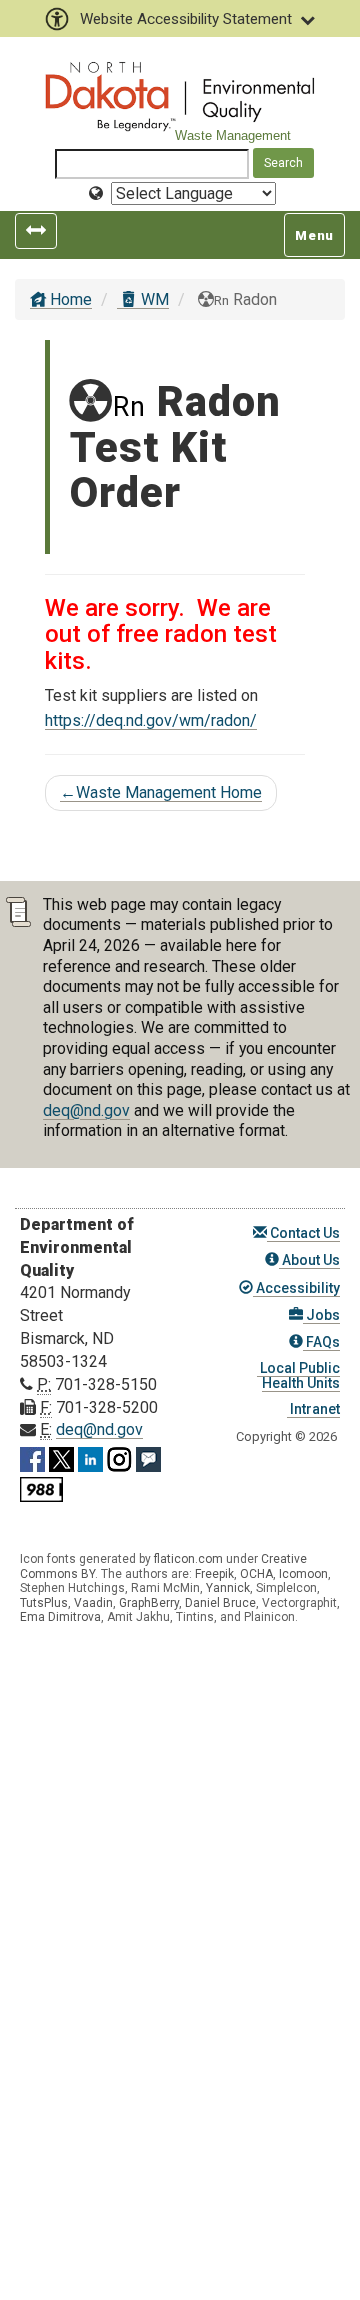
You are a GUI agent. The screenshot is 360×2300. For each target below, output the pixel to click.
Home (69, 299)
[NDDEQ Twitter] (61, 1456)
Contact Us (303, 1233)
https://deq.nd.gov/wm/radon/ (151, 720)
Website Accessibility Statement (186, 19)
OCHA (256, 1574)
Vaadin (93, 1603)
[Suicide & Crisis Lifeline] (41, 1486)
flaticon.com (188, 1559)
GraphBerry (149, 1603)
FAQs (321, 1342)
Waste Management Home (161, 792)
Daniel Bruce (220, 1603)
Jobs (321, 1315)
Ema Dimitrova (60, 1617)
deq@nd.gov (86, 1110)
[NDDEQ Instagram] (119, 1456)
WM (153, 299)
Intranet (313, 1409)
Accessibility (296, 1288)
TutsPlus (44, 1603)
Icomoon (303, 1574)
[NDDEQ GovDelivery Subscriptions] (148, 1456)
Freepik (214, 1574)
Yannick (228, 1588)
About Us (309, 1260)
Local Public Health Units (298, 1375)
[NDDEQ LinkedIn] (90, 1456)
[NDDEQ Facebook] (32, 1456)
